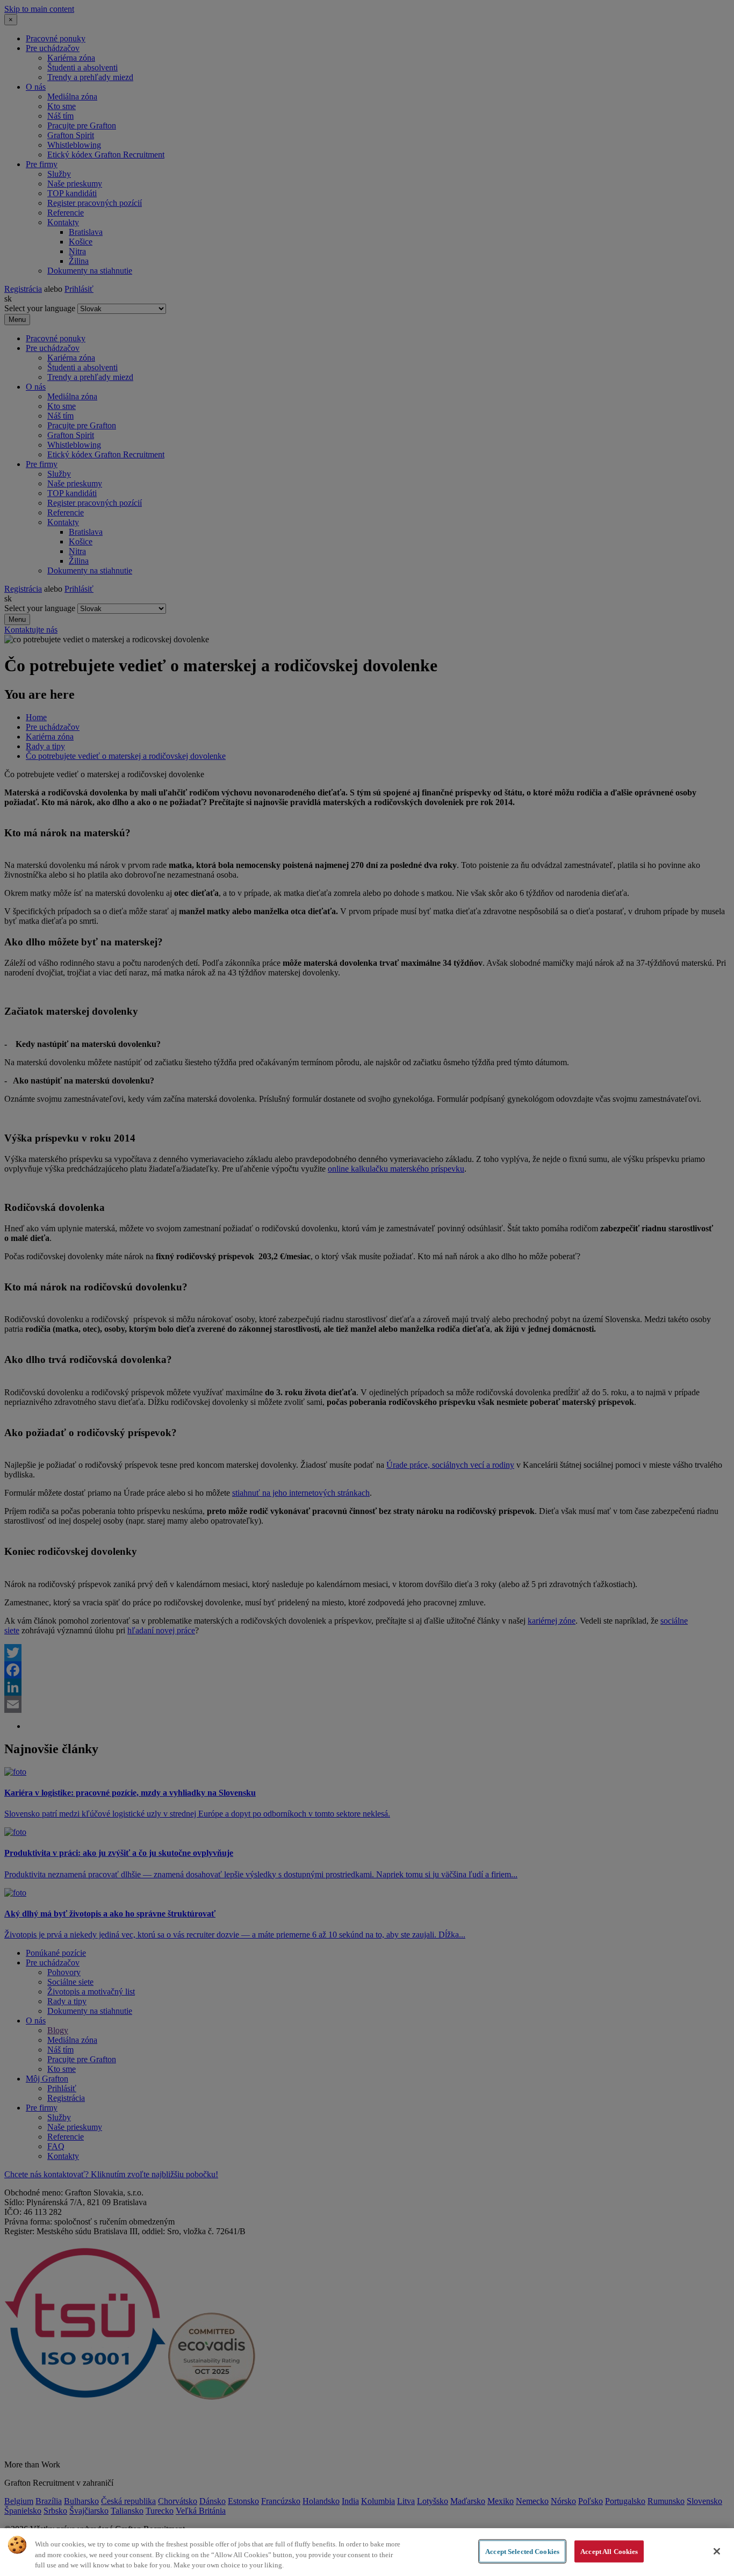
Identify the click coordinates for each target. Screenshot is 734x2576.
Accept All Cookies (609, 2551)
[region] (367, 2552)
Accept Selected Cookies (522, 2551)
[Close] (717, 2551)
